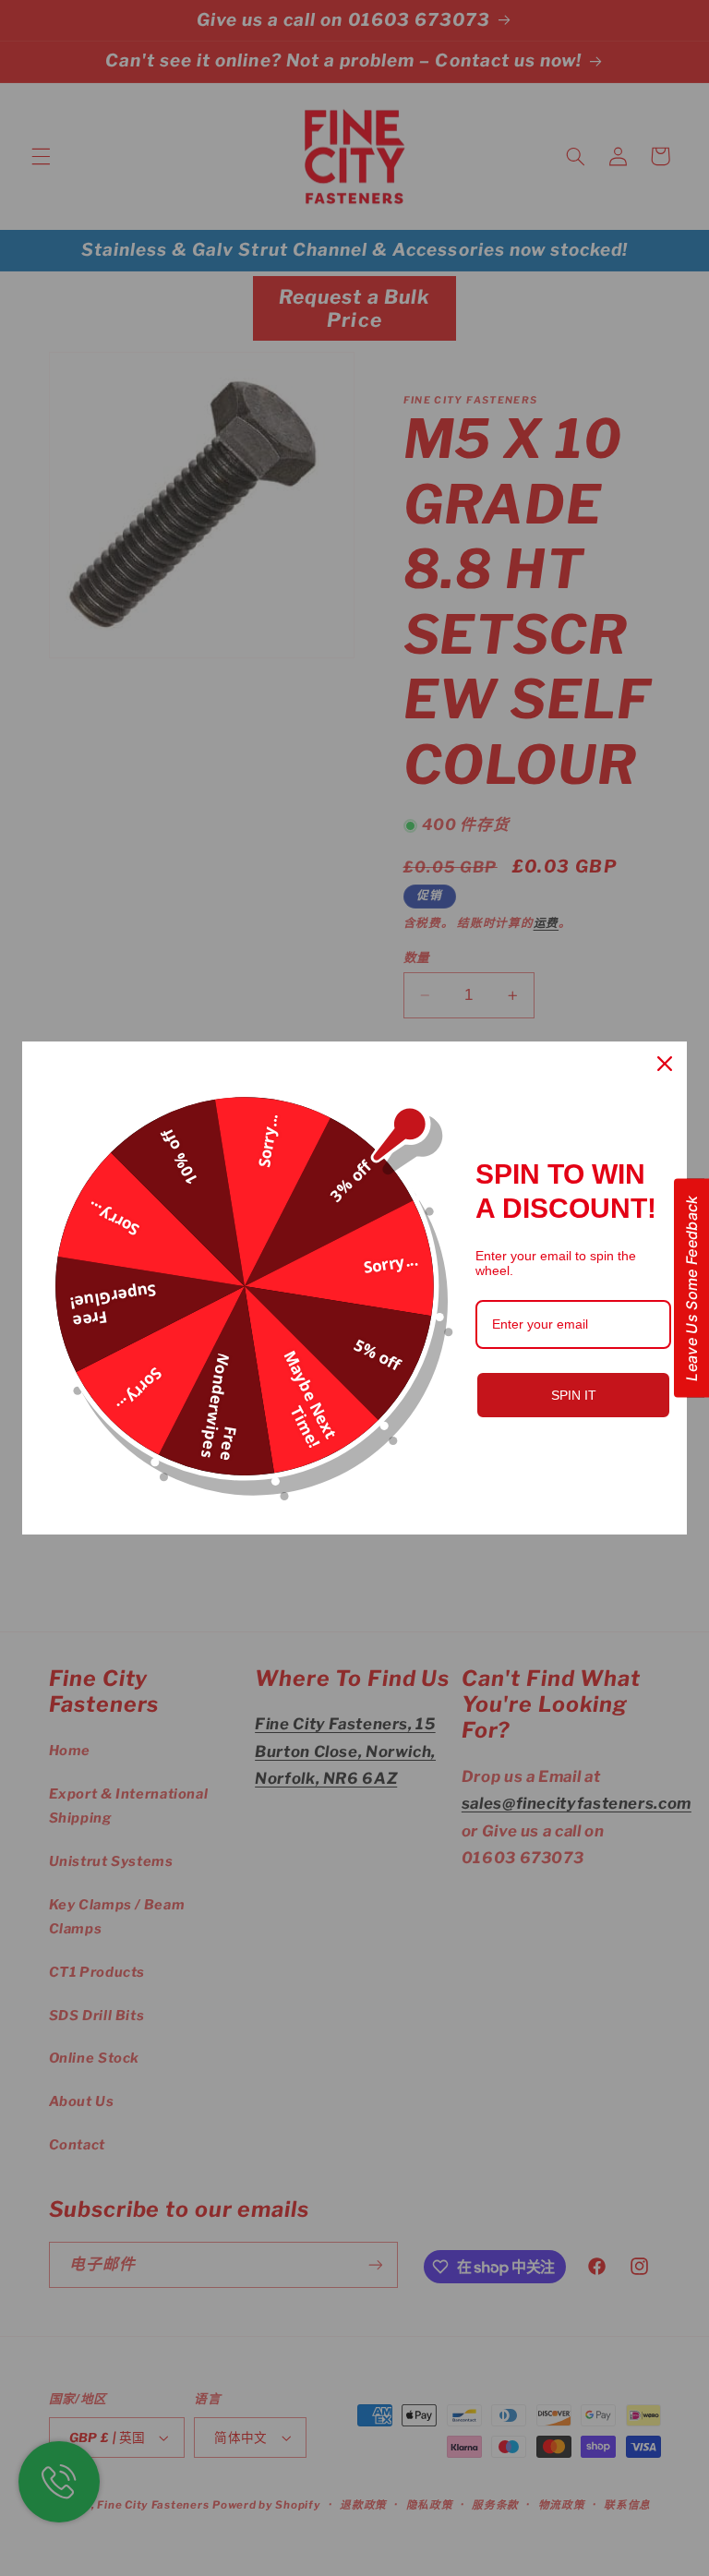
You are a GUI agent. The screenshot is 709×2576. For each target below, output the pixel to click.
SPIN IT (574, 1395)
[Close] (665, 1064)
